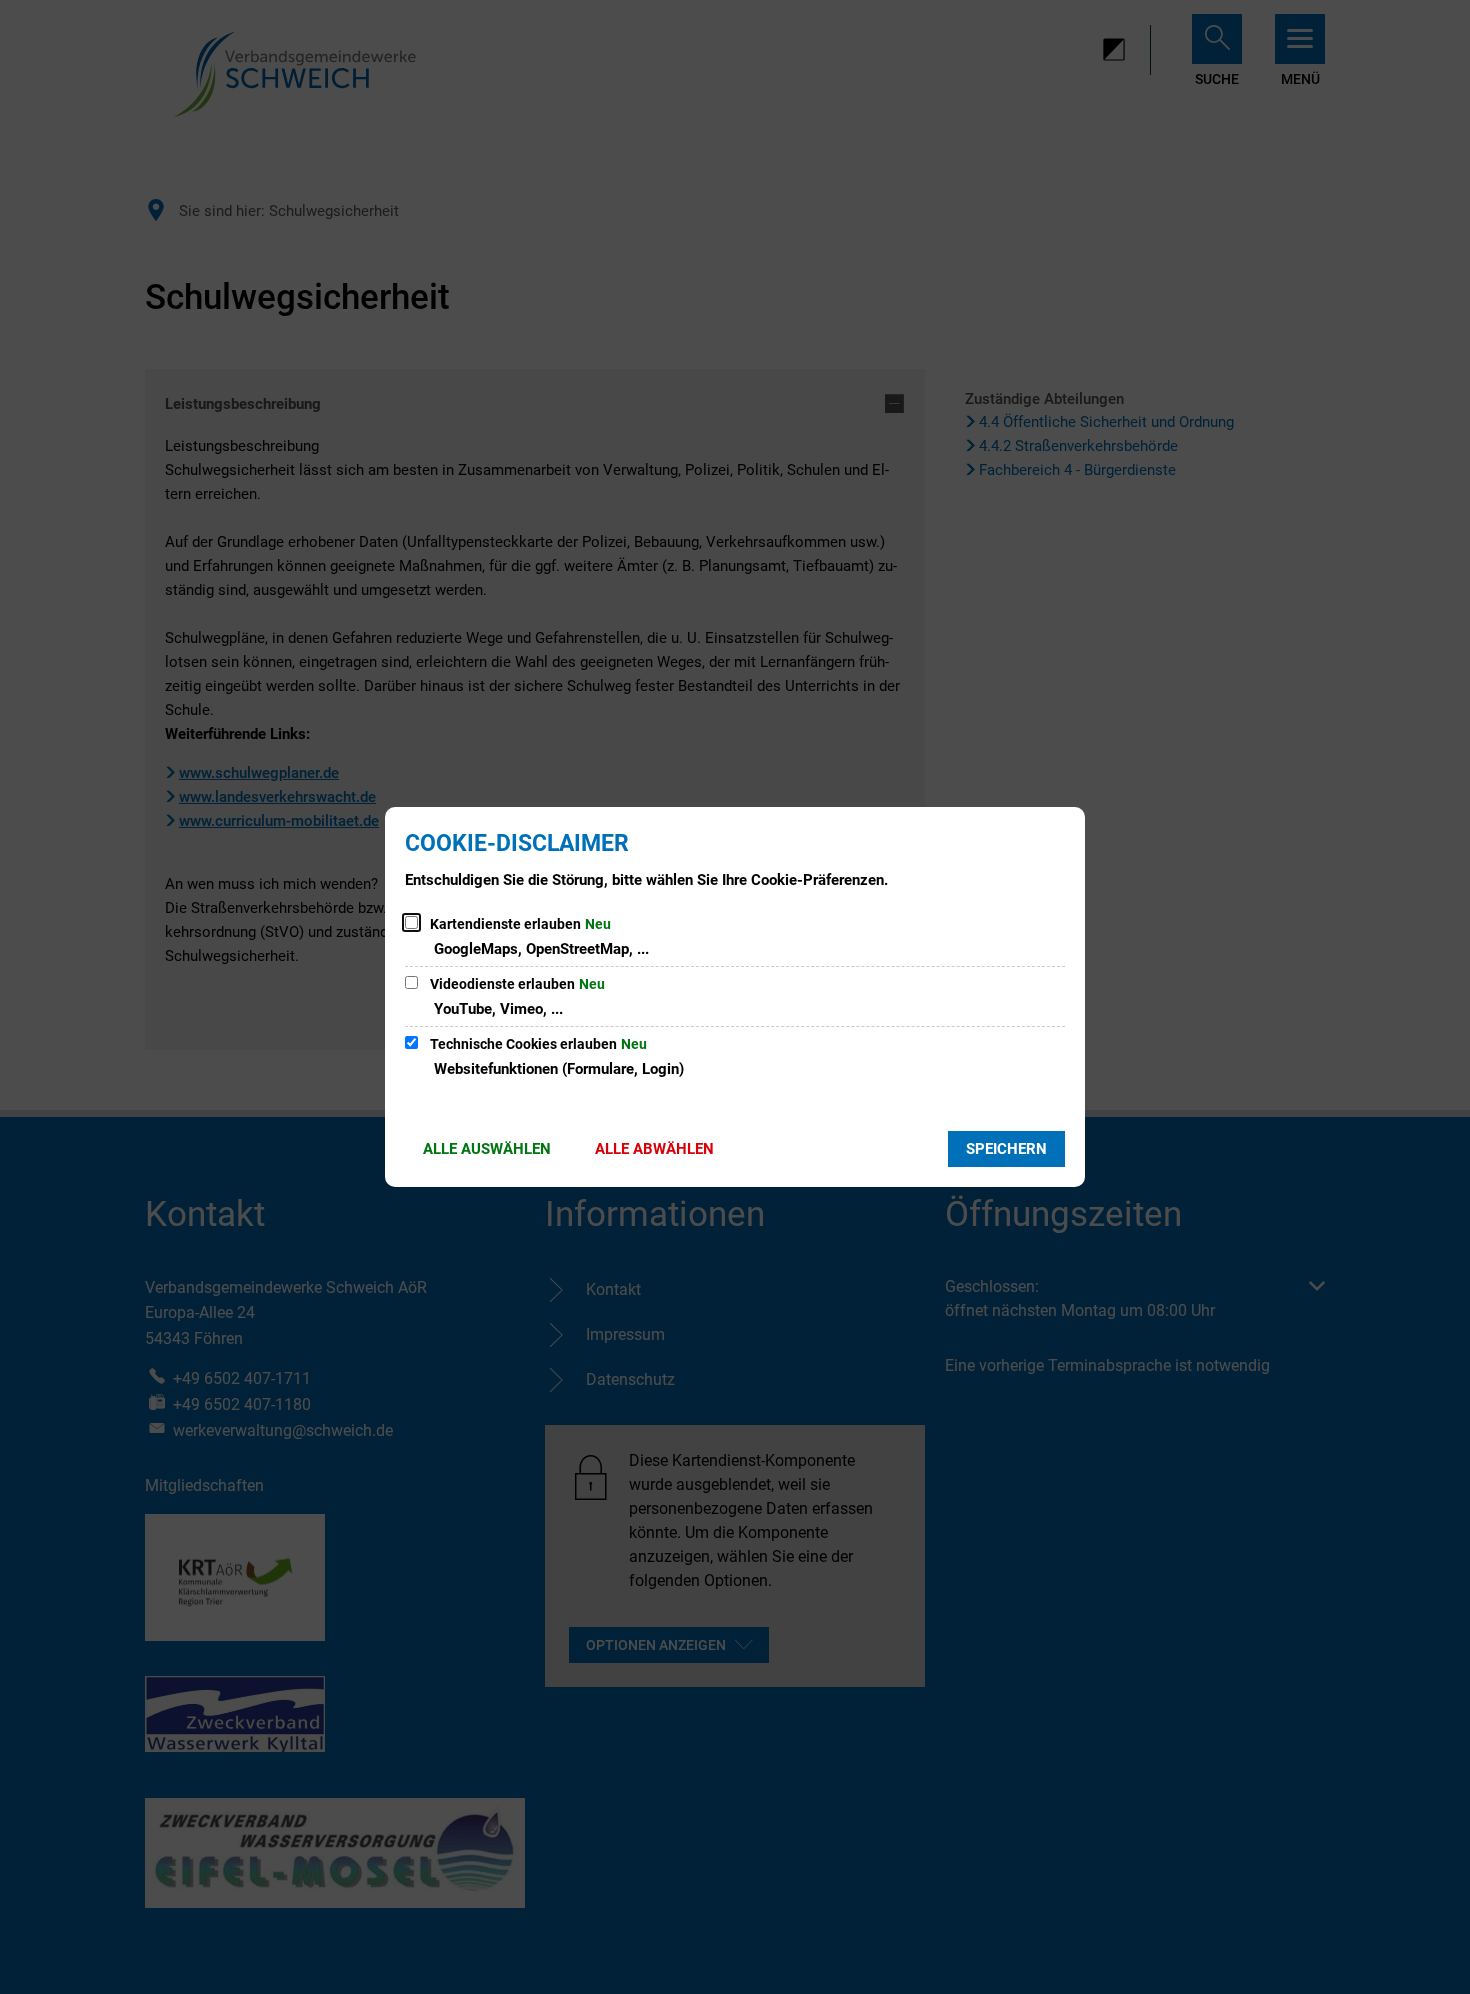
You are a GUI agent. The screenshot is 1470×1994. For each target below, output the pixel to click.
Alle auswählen (487, 1149)
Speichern (1006, 1149)
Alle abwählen (654, 1149)
